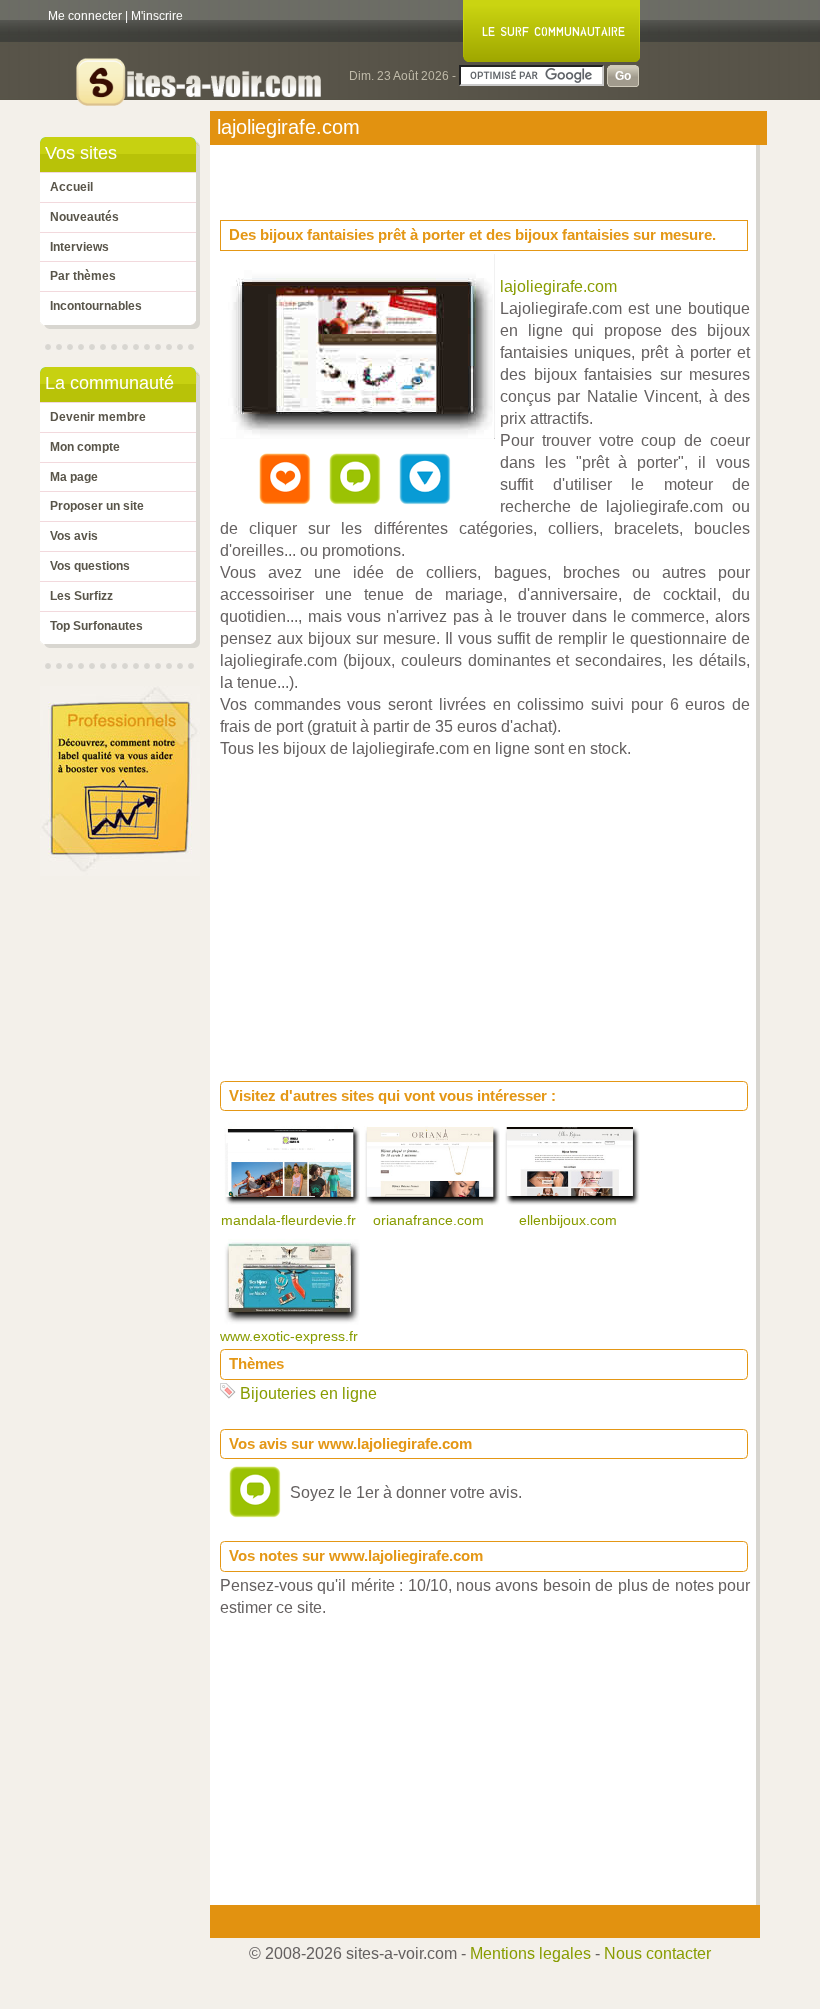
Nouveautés (84, 217)
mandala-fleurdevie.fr (290, 1220)
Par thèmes (83, 276)
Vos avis (74, 536)
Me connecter (85, 16)
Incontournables (96, 306)
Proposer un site (97, 506)
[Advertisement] (380, 176)
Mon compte (85, 447)
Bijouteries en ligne (308, 1393)
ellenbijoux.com (570, 1220)
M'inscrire (157, 16)
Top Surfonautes (96, 626)
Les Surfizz (81, 596)
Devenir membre (98, 417)
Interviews (79, 247)
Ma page (74, 477)
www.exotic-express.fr (291, 1336)
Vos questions (90, 566)
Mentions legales (530, 1953)
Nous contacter (657, 1953)
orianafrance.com (430, 1220)
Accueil (71, 187)
